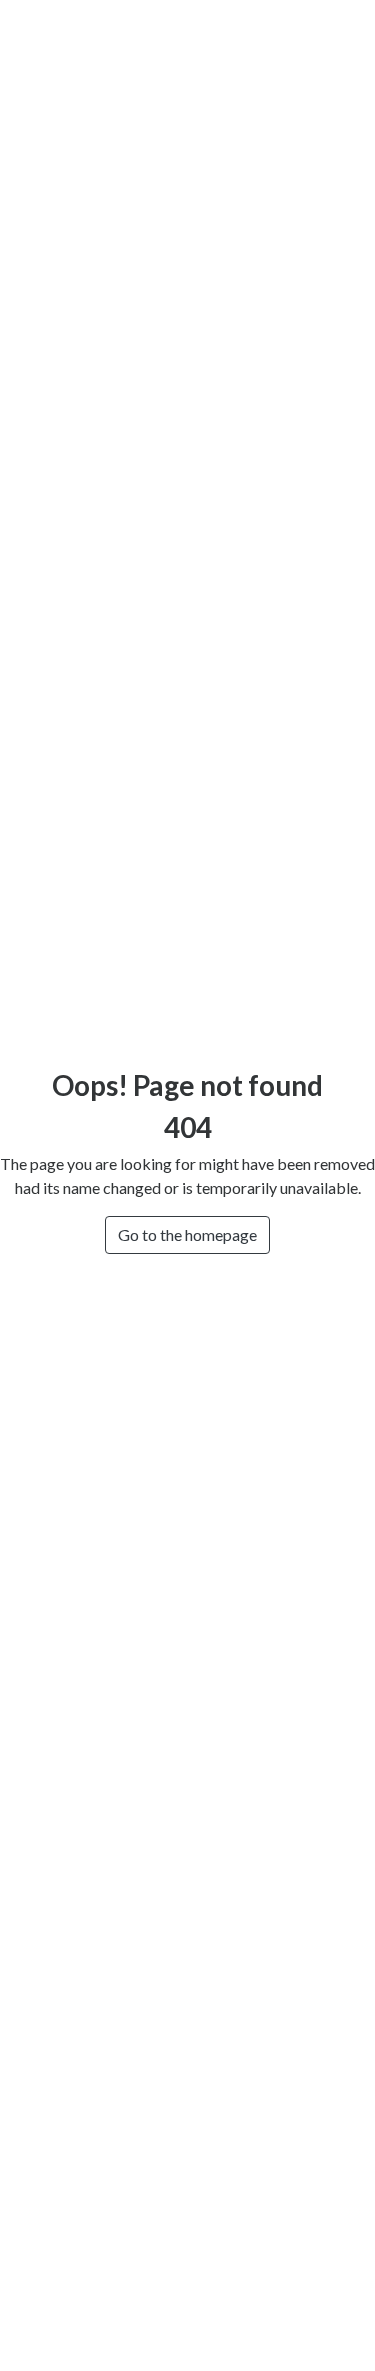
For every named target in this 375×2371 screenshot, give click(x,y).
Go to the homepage (187, 1234)
